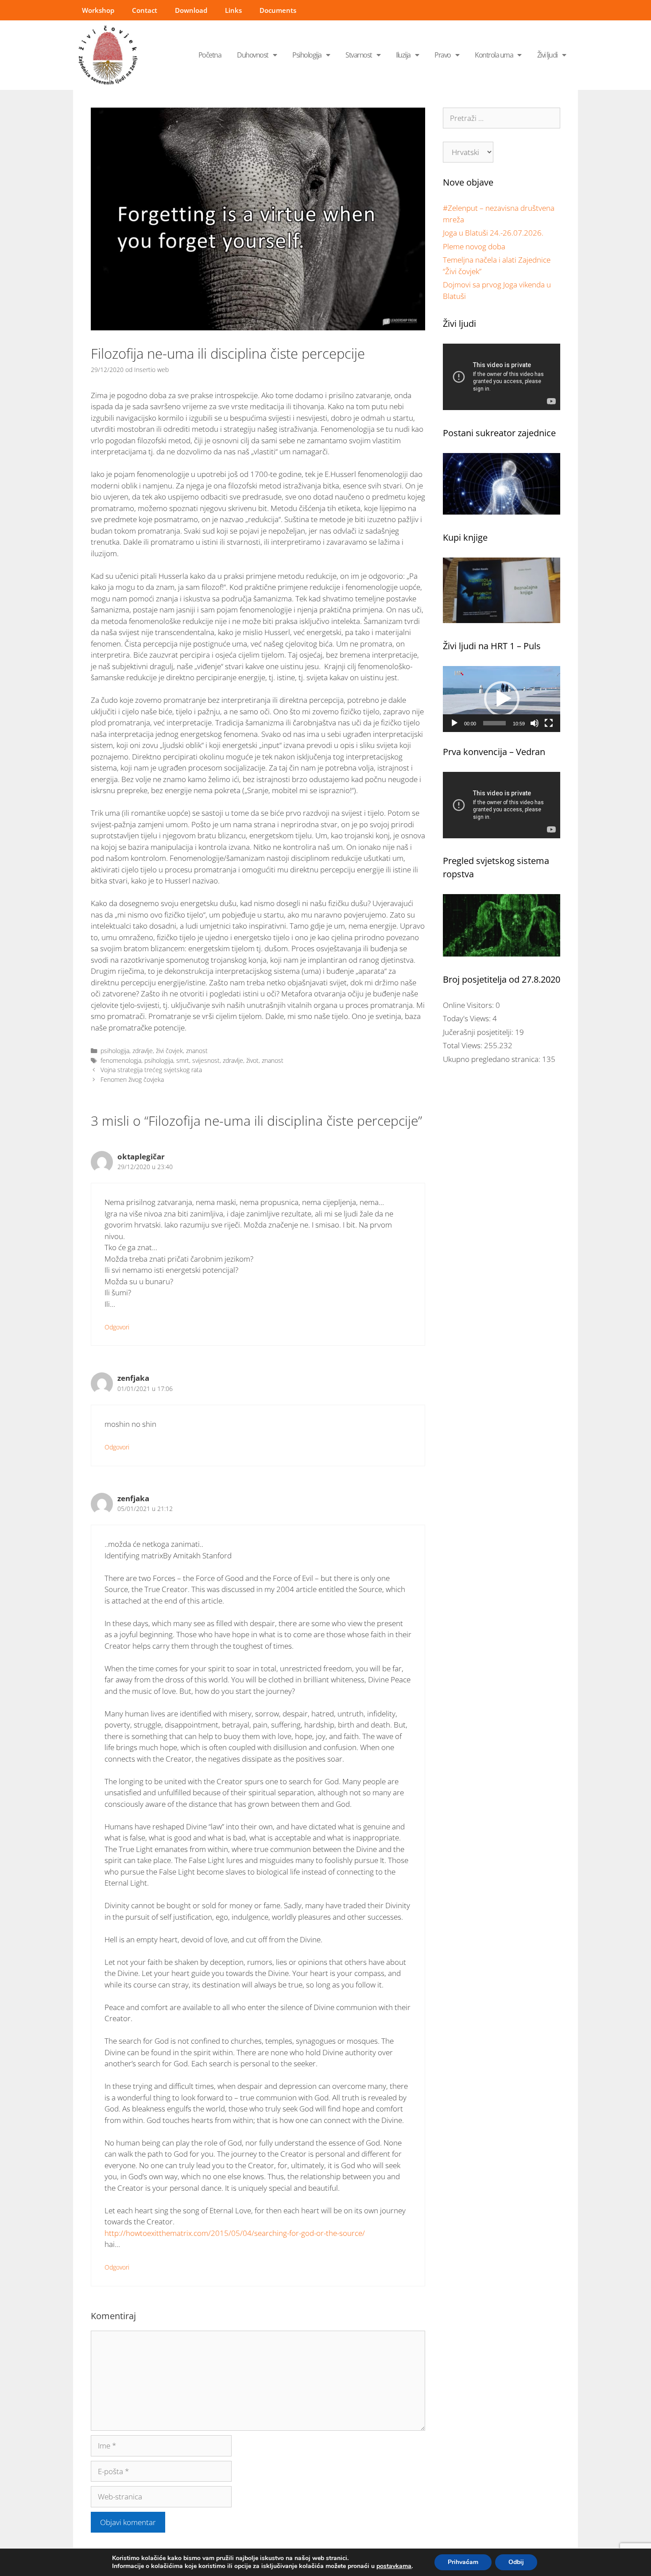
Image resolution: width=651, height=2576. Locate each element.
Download (191, 10)
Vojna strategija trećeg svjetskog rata (151, 1070)
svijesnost (206, 1060)
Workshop (98, 10)
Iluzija (403, 55)
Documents (278, 10)
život (252, 1060)
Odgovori (117, 1327)
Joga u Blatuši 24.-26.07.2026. (493, 233)
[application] (502, 699)
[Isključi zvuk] (535, 723)
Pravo (443, 55)
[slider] (494, 723)
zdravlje (143, 1051)
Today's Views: (468, 1018)
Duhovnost (253, 55)
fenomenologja (121, 1060)
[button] (502, 699)
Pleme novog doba (474, 246)
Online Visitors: (469, 1005)
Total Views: (463, 1045)
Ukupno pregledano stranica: (492, 1059)
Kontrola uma (494, 55)
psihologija (115, 1051)
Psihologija (307, 55)
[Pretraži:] (502, 118)
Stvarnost (359, 55)
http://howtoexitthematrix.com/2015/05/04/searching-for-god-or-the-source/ (235, 2233)
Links (233, 10)
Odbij (516, 2562)
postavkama (394, 2566)
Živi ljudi (547, 55)
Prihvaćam (463, 2562)
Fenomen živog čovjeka (132, 1079)
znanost (197, 1051)
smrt (183, 1060)
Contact (145, 10)
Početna (210, 55)
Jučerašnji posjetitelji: (479, 1032)
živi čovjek (169, 1051)
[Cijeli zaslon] (549, 723)
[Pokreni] (454, 723)
